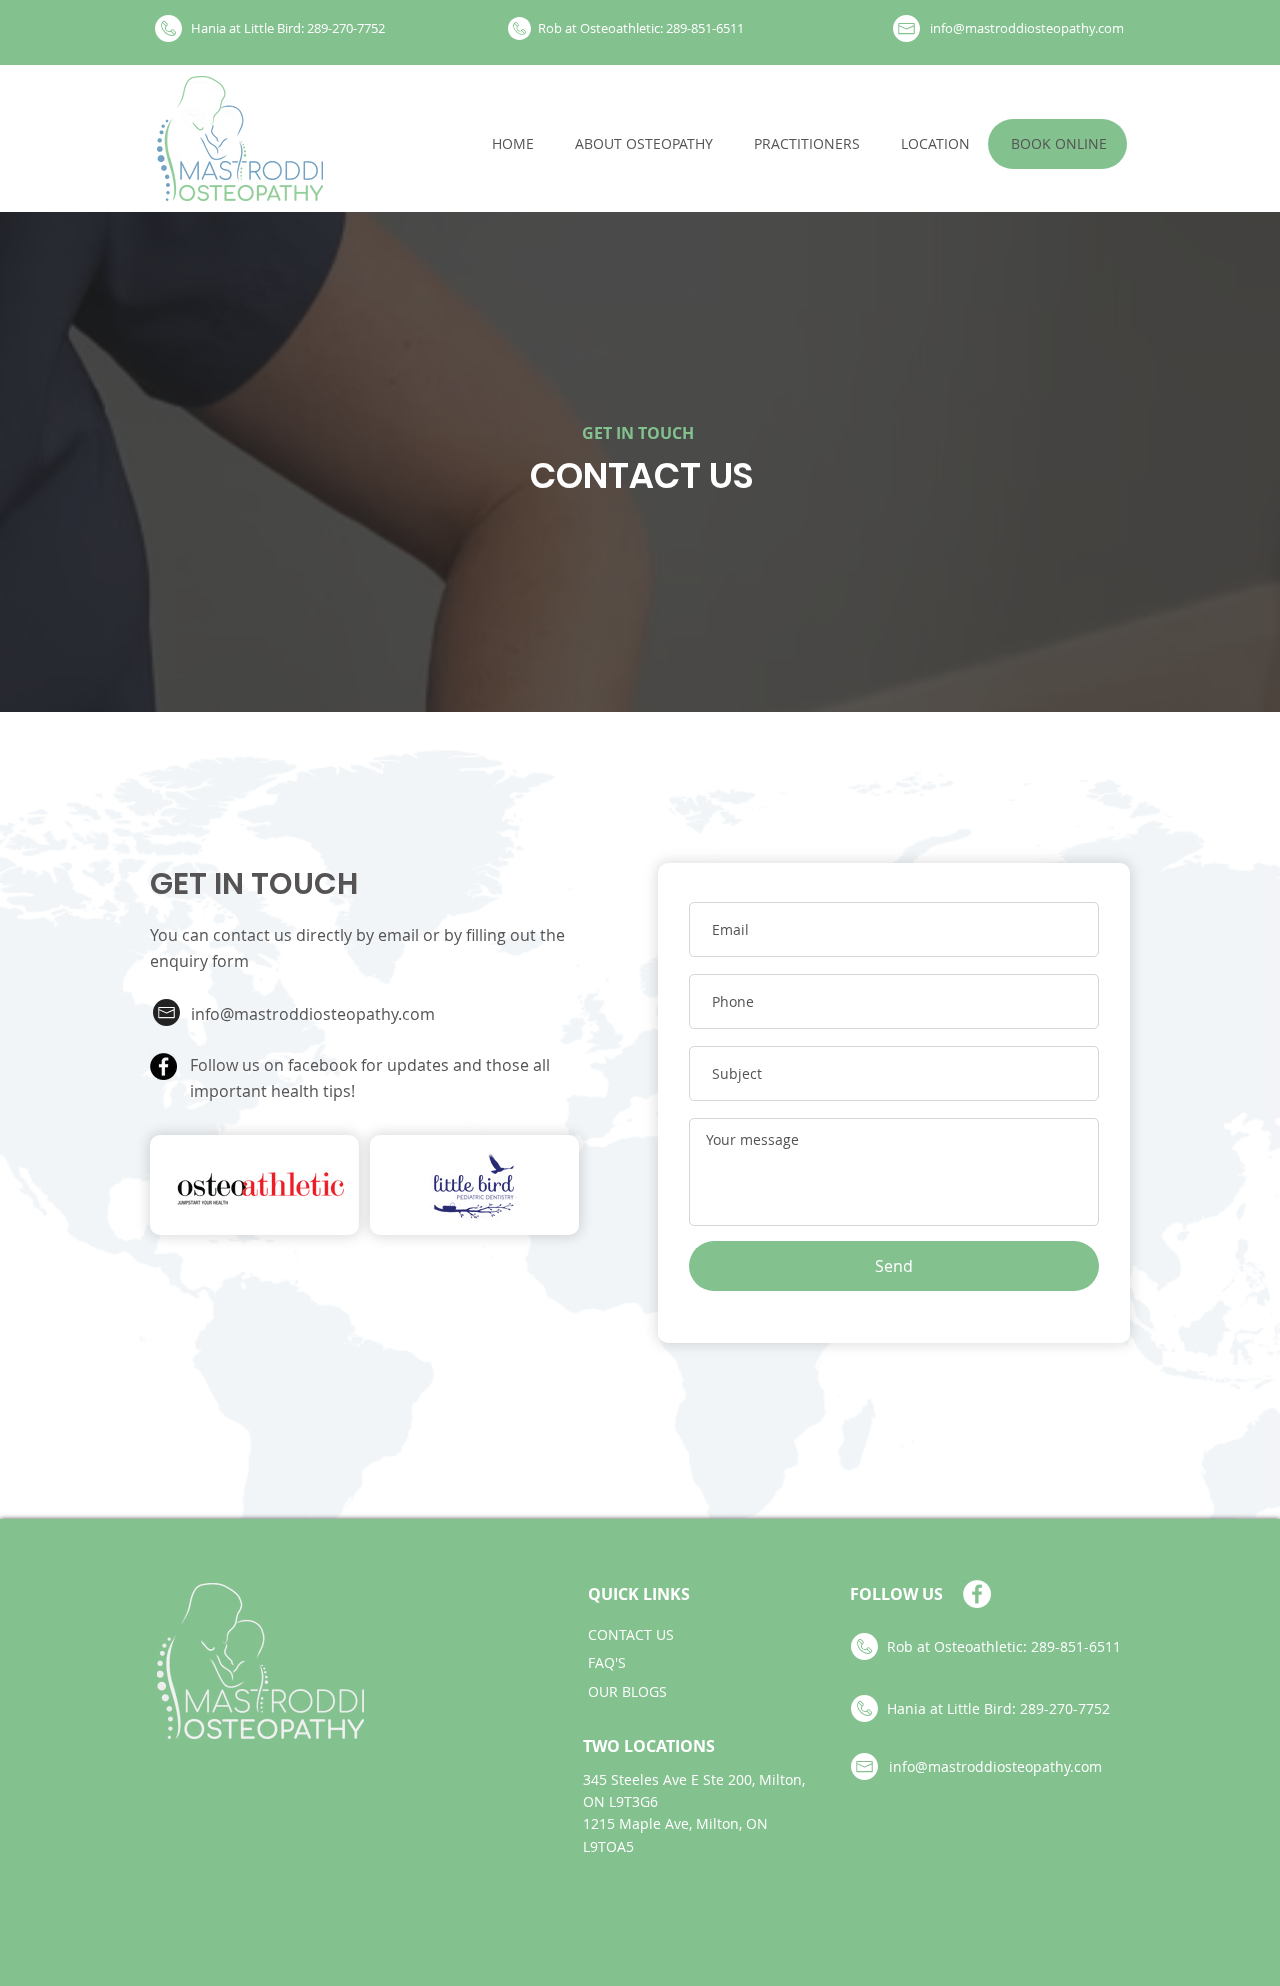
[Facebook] (163, 1066)
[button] (1058, 144)
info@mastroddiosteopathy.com (313, 1014)
